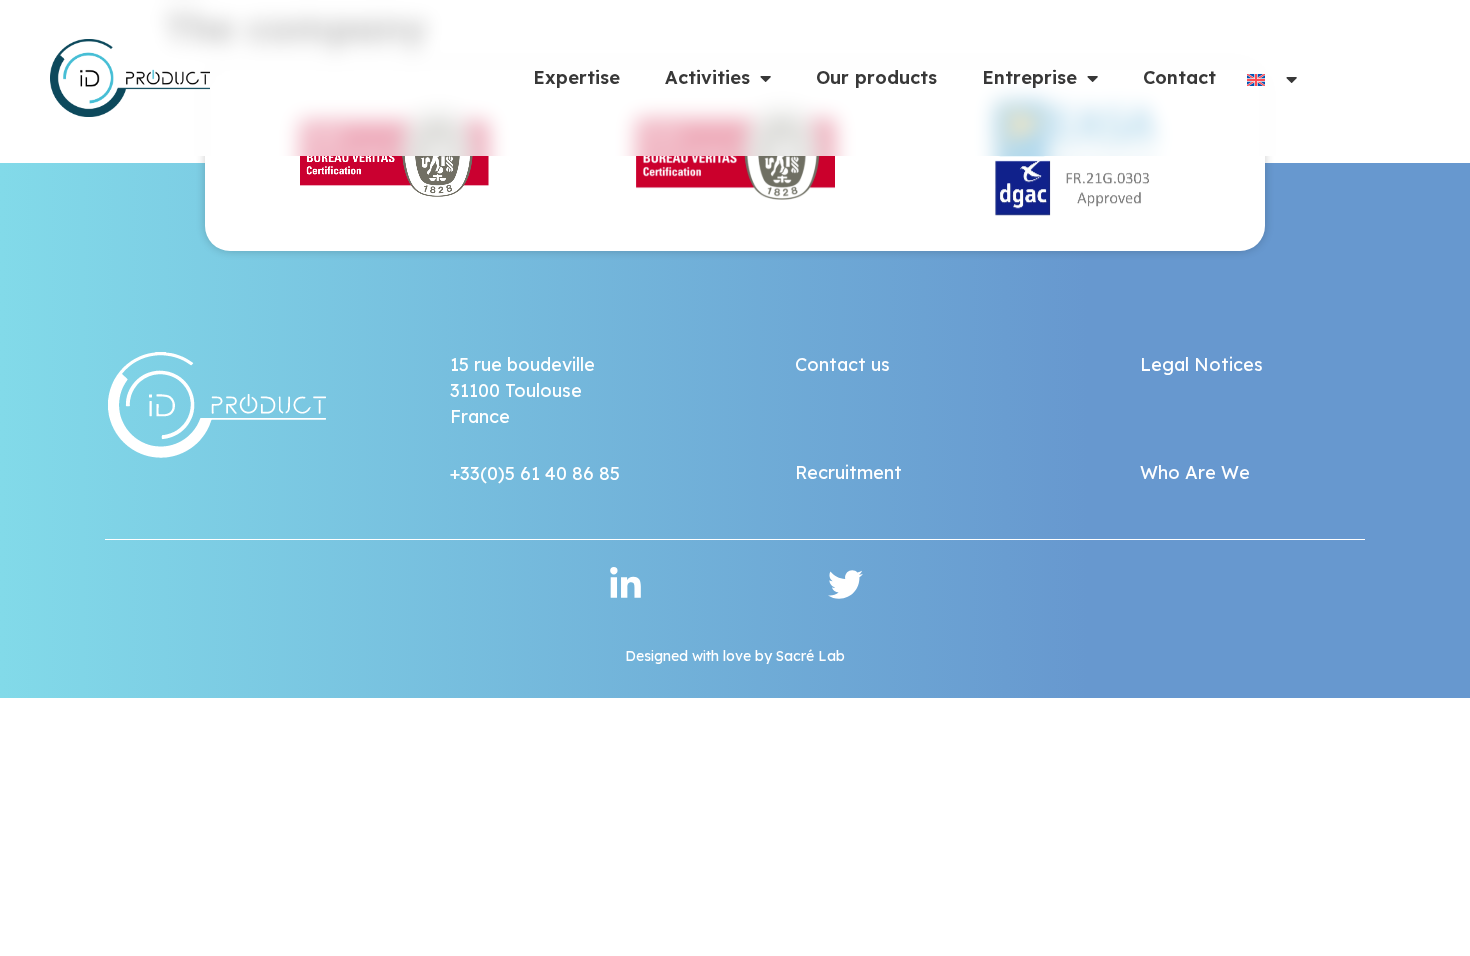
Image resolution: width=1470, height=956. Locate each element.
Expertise (576, 77)
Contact (1179, 77)
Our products (876, 77)
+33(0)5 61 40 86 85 (535, 473)
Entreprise (1029, 77)
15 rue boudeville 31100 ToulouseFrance (522, 390)
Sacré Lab (810, 656)
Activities (707, 77)
